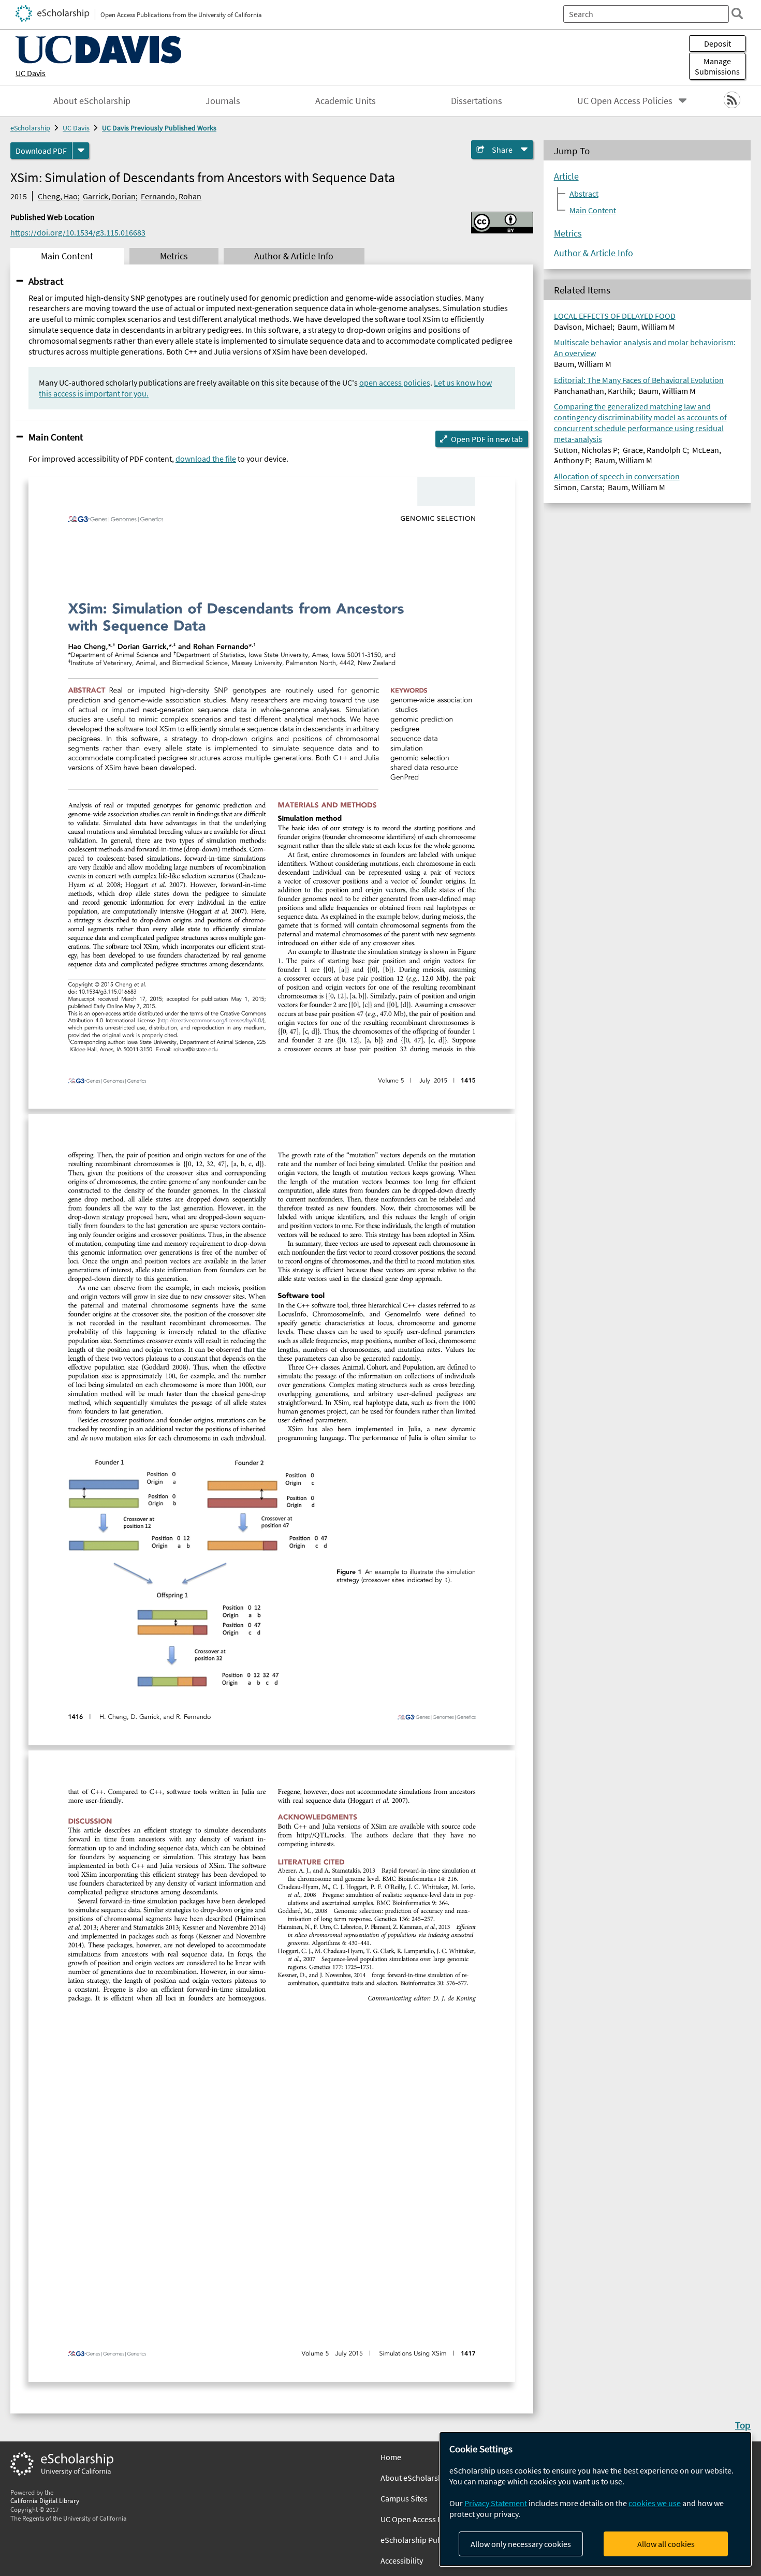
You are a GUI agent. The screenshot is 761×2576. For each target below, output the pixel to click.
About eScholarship (92, 101)
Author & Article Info (594, 253)
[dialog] (595, 2499)
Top (743, 2425)
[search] (737, 13)
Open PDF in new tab (487, 439)
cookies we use (655, 2503)
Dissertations (477, 101)
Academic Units (346, 101)
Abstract (46, 281)
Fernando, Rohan (171, 196)
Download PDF (41, 151)
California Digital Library (45, 2500)
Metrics (568, 233)
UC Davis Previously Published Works (159, 128)
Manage (717, 66)
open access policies (395, 382)
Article (566, 176)
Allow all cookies (666, 2544)
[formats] (81, 151)
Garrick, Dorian (109, 196)
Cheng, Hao (58, 196)
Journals (223, 101)
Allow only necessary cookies (521, 2544)
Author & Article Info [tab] (294, 256)
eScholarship (30, 128)
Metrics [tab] (174, 256)
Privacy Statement (496, 2503)
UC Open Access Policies (625, 101)
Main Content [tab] (67, 256)
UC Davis (31, 73)
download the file (206, 459)
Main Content (56, 437)
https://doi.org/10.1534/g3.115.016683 (78, 232)
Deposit (718, 43)
